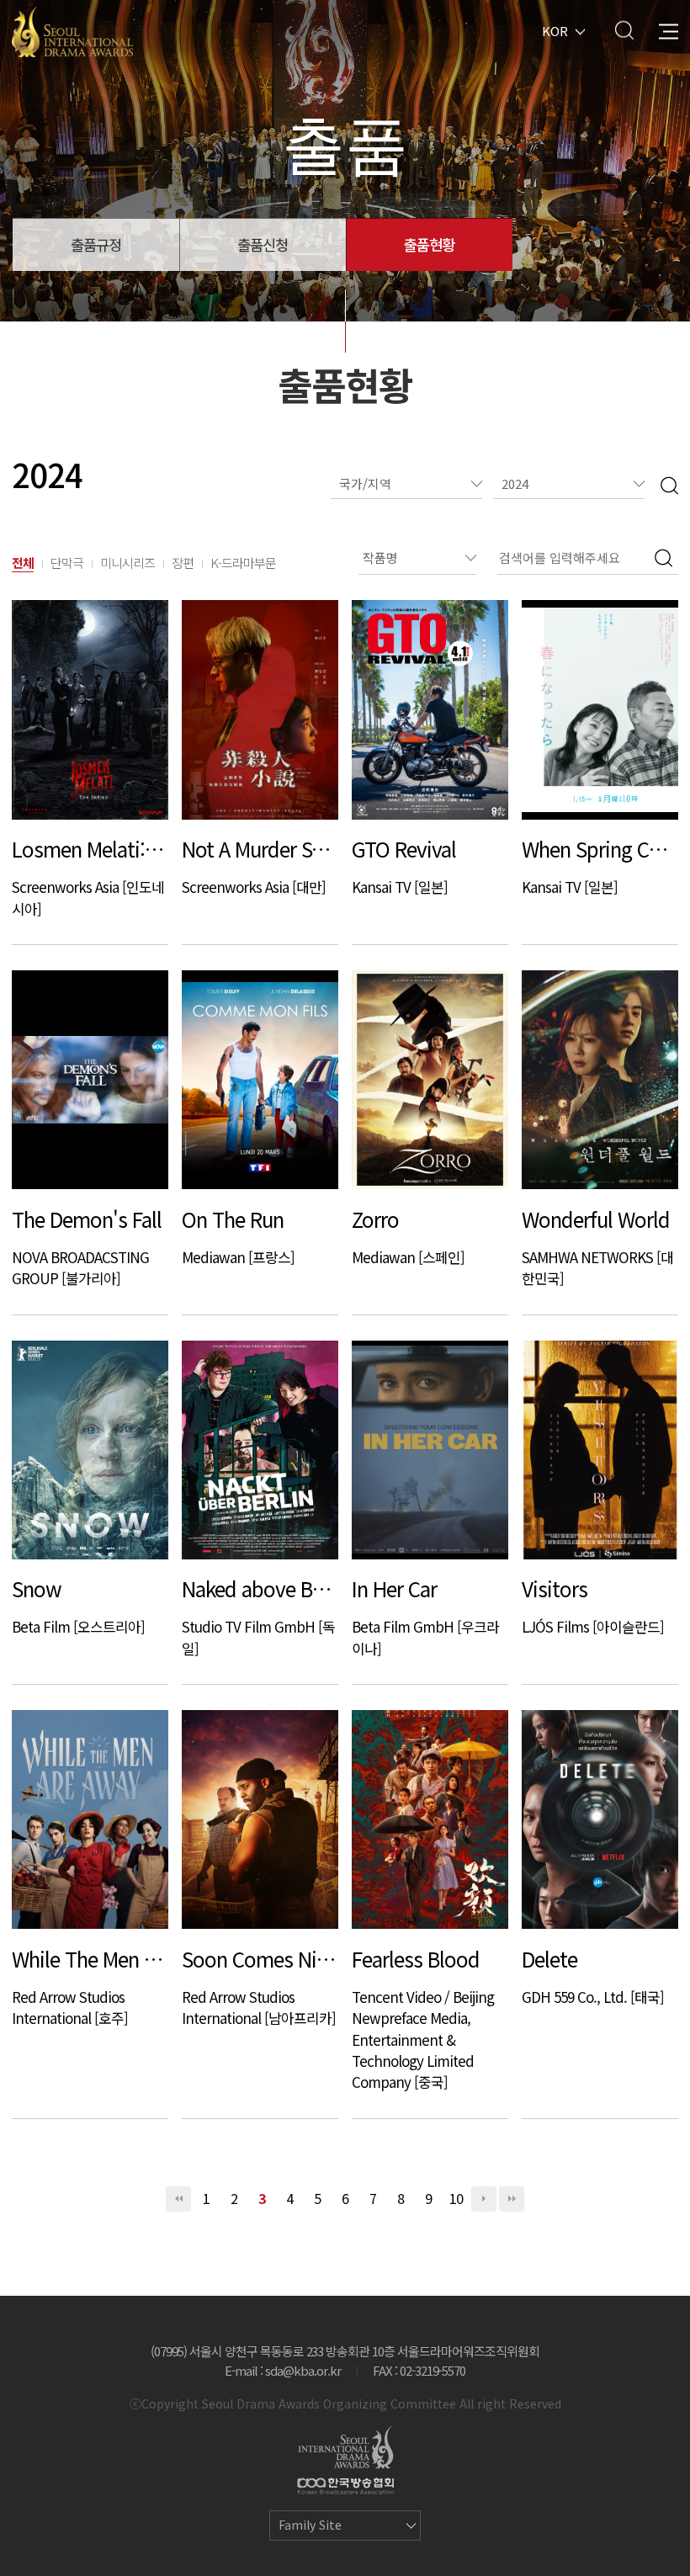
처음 (178, 2199)
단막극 (67, 563)
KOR (555, 30)
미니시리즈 (127, 563)
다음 (484, 2199)
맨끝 (512, 2199)
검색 (624, 30)
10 (456, 2198)
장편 (183, 563)
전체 (23, 563)
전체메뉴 (669, 30)
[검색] (669, 484)
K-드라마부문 (243, 563)
